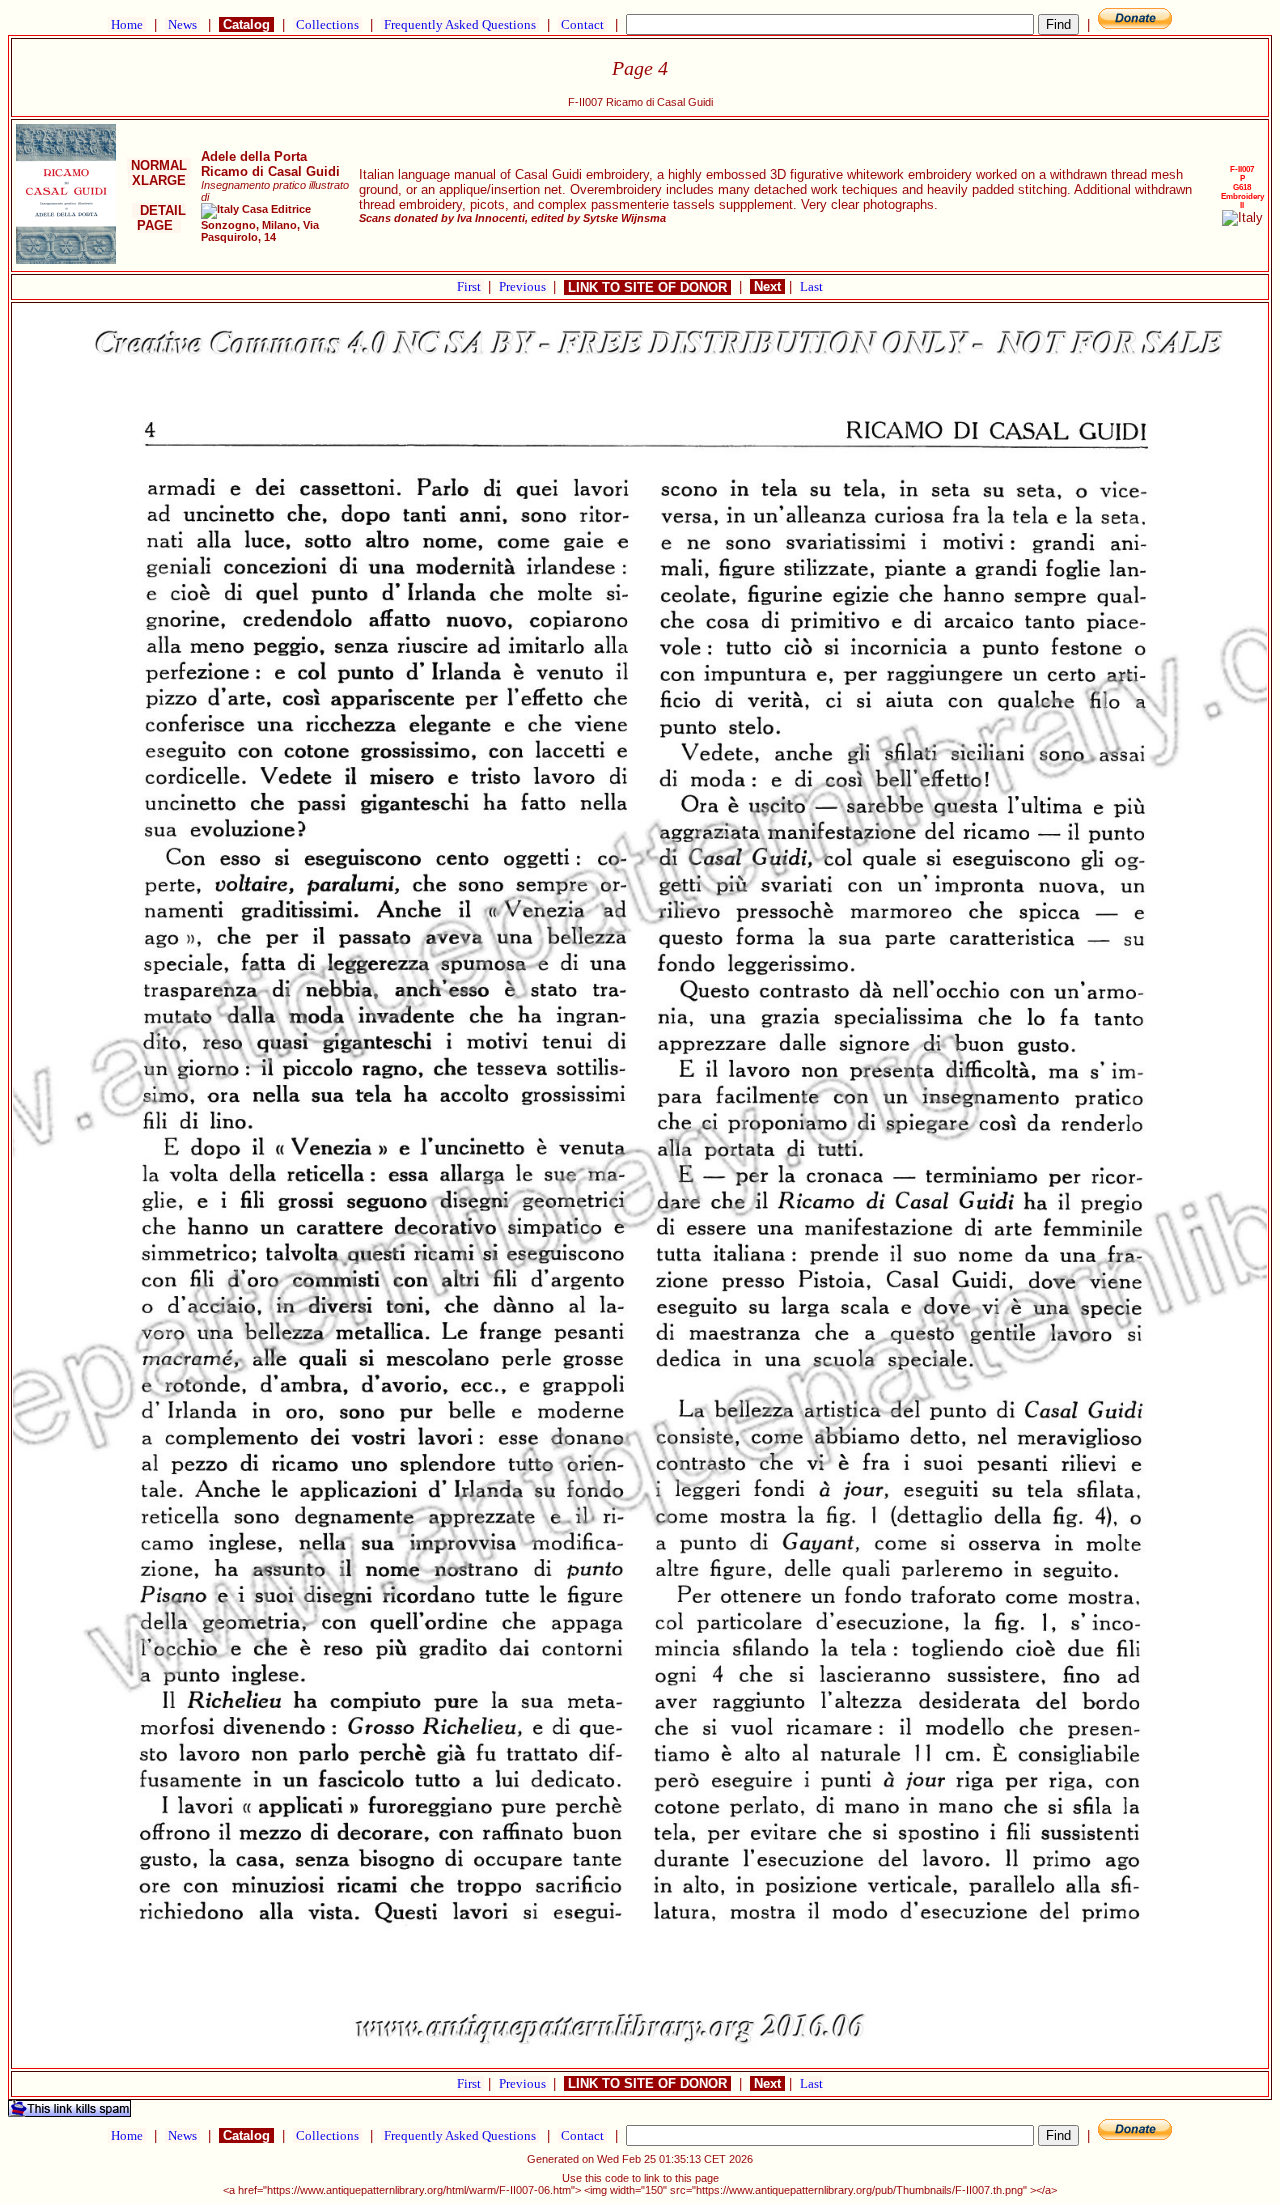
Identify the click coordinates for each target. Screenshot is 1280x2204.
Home (127, 24)
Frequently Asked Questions (460, 24)
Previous (524, 286)
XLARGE (159, 180)
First (470, 286)
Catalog (246, 24)
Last (811, 286)
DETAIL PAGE (159, 218)
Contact (582, 24)
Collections (327, 24)
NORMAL (159, 165)
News (182, 24)
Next (767, 286)
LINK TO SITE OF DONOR (647, 287)
